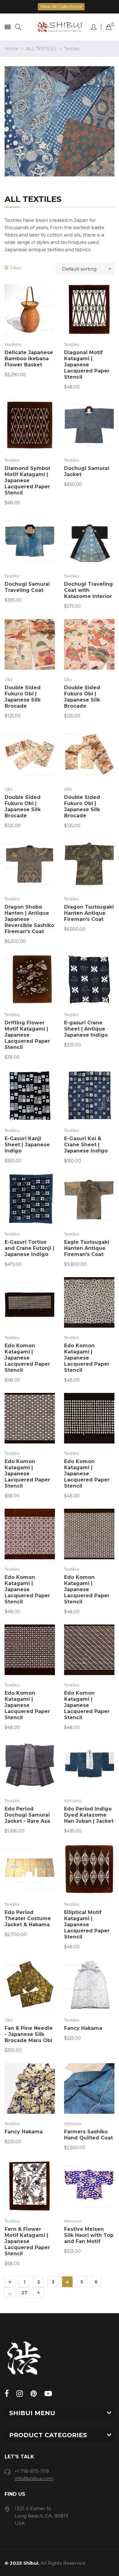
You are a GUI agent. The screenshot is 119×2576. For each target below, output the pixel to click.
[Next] (39, 2292)
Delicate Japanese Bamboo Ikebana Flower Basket (29, 359)
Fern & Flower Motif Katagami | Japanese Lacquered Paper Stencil (27, 2241)
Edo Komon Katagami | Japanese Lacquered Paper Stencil (27, 1358)
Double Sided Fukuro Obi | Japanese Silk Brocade (23, 697)
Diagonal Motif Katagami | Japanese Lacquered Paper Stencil (87, 365)
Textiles (72, 344)
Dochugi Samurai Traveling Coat (27, 587)
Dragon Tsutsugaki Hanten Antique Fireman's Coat (89, 913)
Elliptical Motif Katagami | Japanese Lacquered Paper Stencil (87, 1925)
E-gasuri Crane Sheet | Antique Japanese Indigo (86, 1029)
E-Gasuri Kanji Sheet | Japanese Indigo (27, 1145)
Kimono (73, 1801)
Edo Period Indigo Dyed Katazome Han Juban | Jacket (89, 1815)
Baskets (13, 344)
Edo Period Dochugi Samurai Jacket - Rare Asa (27, 1815)
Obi (8, 679)
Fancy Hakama (83, 2028)
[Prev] (10, 2282)
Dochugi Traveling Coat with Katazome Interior (88, 590)
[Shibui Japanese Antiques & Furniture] (60, 27)
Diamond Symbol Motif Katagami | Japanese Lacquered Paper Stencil (27, 480)
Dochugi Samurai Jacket (87, 471)
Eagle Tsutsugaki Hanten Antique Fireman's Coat (87, 1248)
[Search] (18, 27)
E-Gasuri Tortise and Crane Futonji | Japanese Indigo (29, 1248)
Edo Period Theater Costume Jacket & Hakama (28, 1918)
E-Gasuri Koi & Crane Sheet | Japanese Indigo (86, 1145)
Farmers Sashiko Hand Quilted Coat (88, 2135)
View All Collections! (61, 7)
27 (24, 2292)
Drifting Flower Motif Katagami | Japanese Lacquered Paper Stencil (27, 1035)
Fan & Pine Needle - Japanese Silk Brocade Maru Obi (29, 2034)
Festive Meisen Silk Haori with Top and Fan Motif (89, 2235)
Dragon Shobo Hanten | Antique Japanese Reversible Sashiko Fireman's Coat (29, 919)
